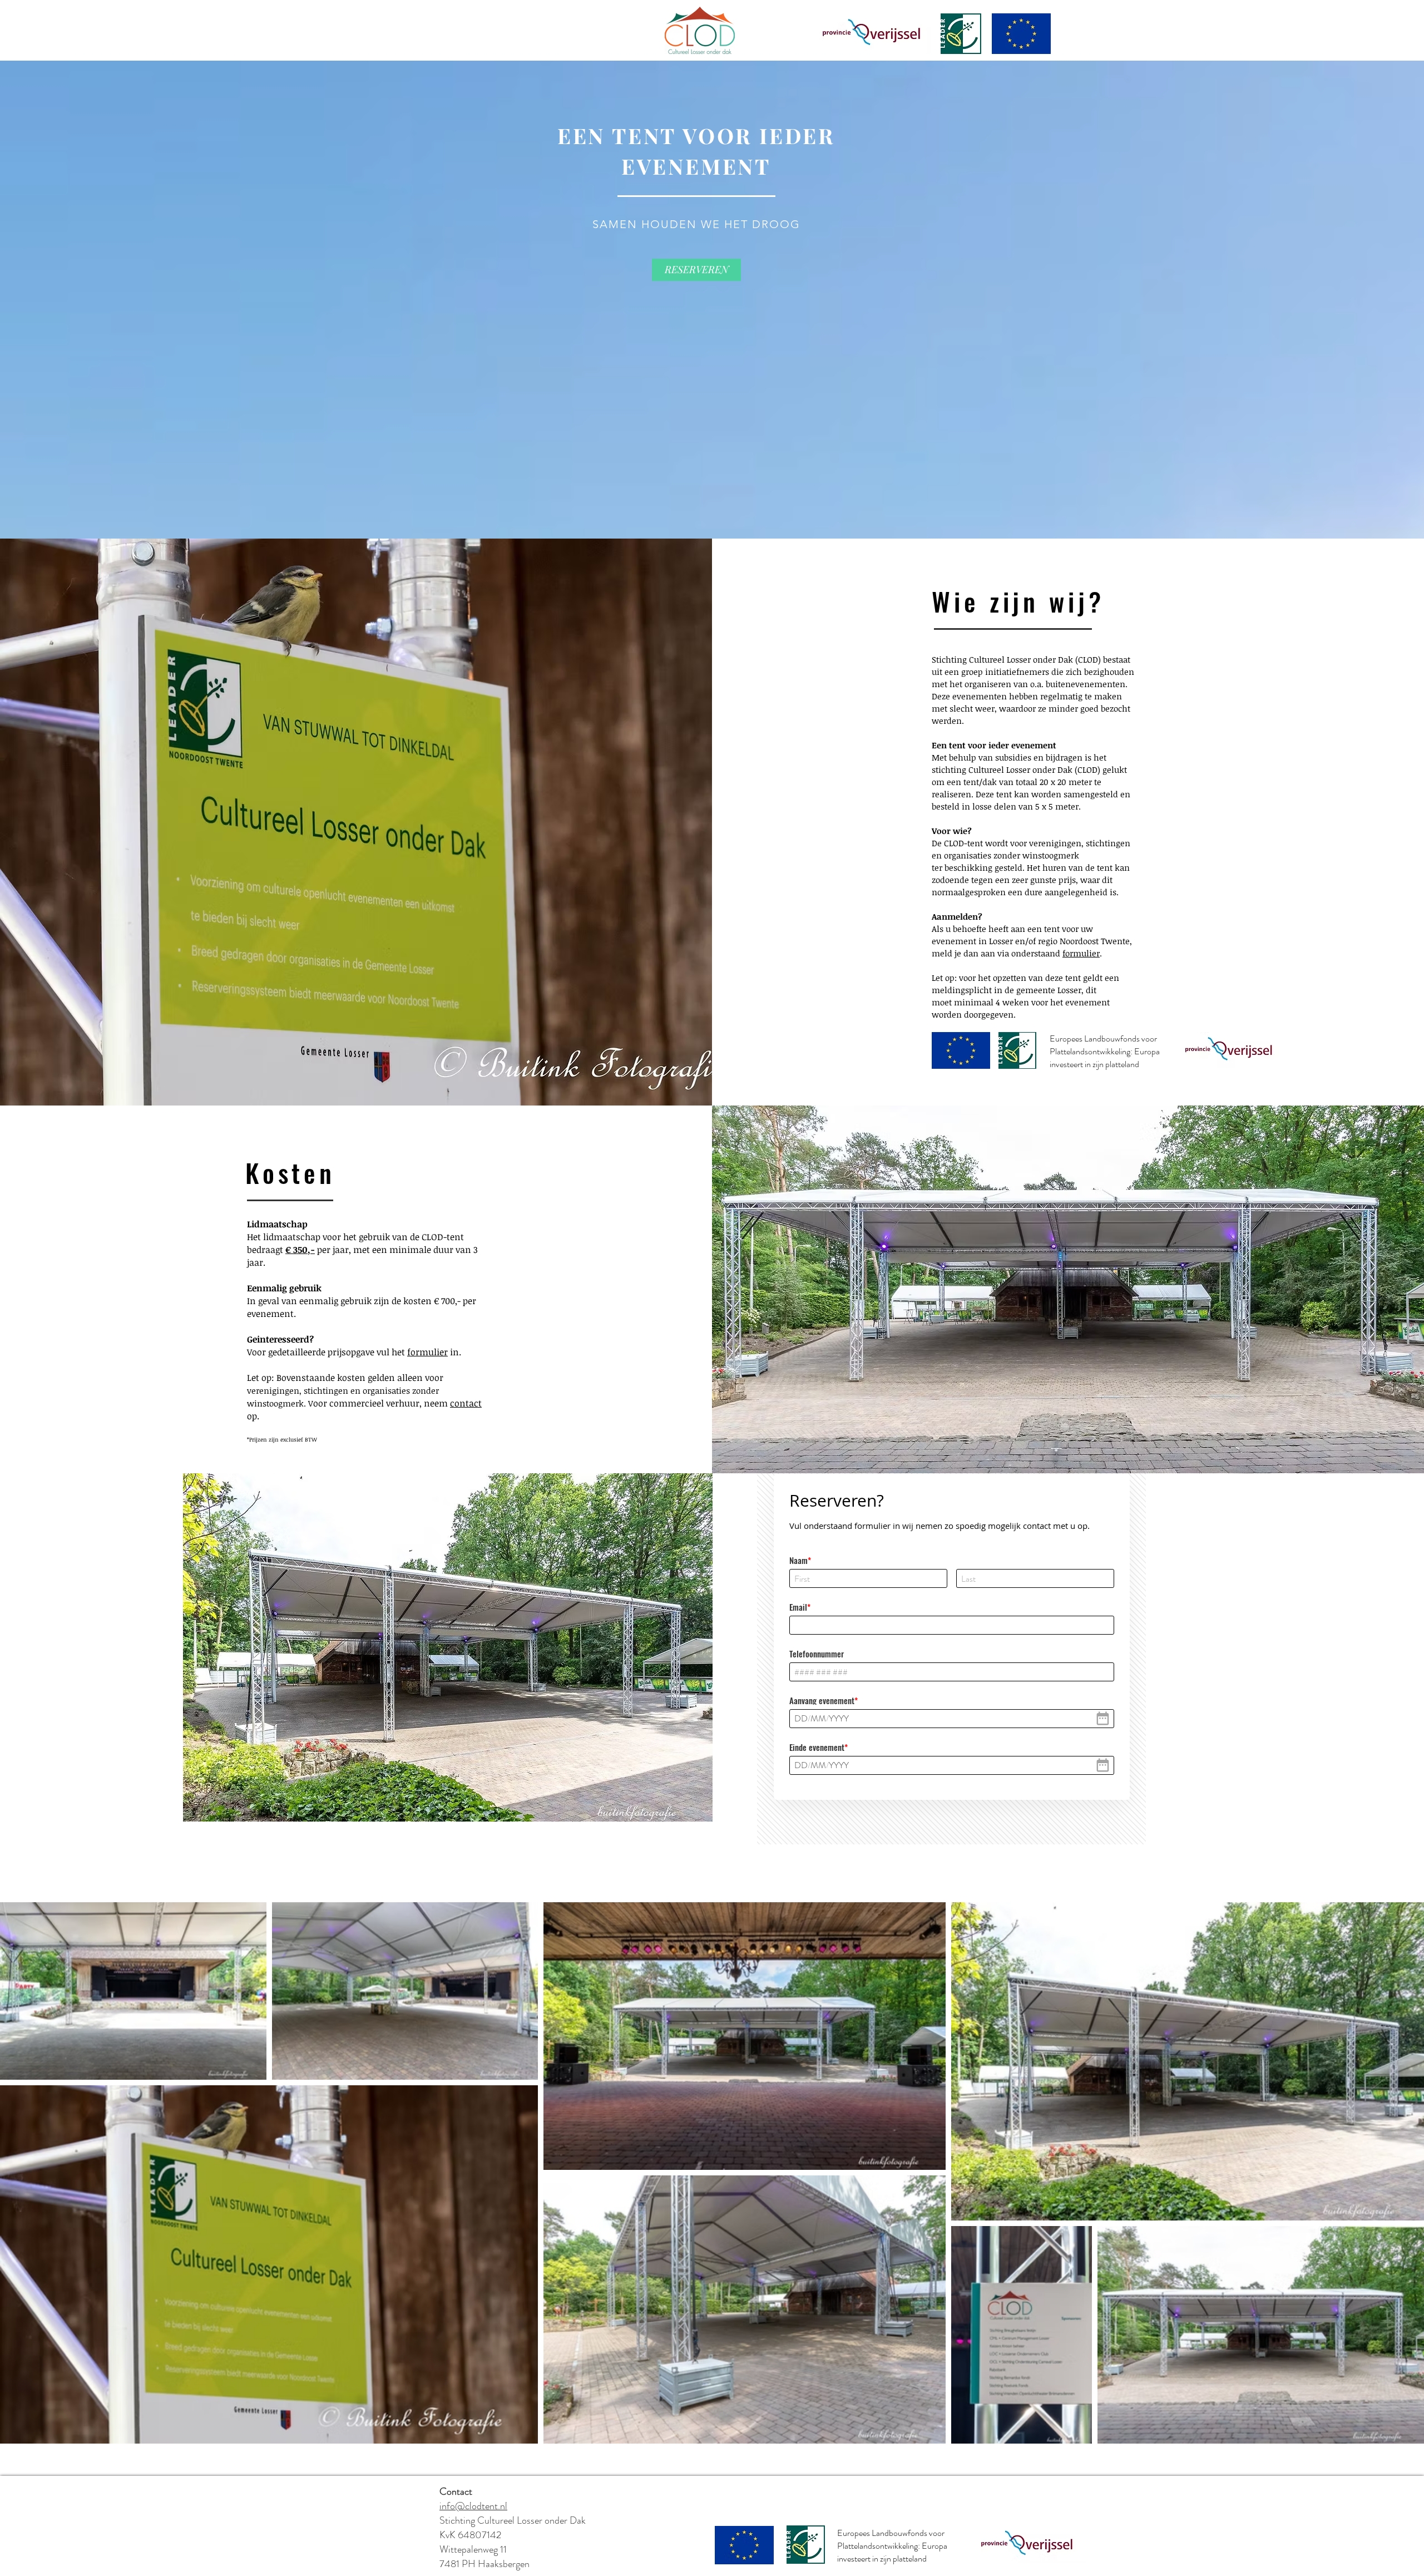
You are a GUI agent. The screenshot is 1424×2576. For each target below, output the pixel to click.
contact (466, 1403)
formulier (1081, 953)
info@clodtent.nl (473, 2506)
